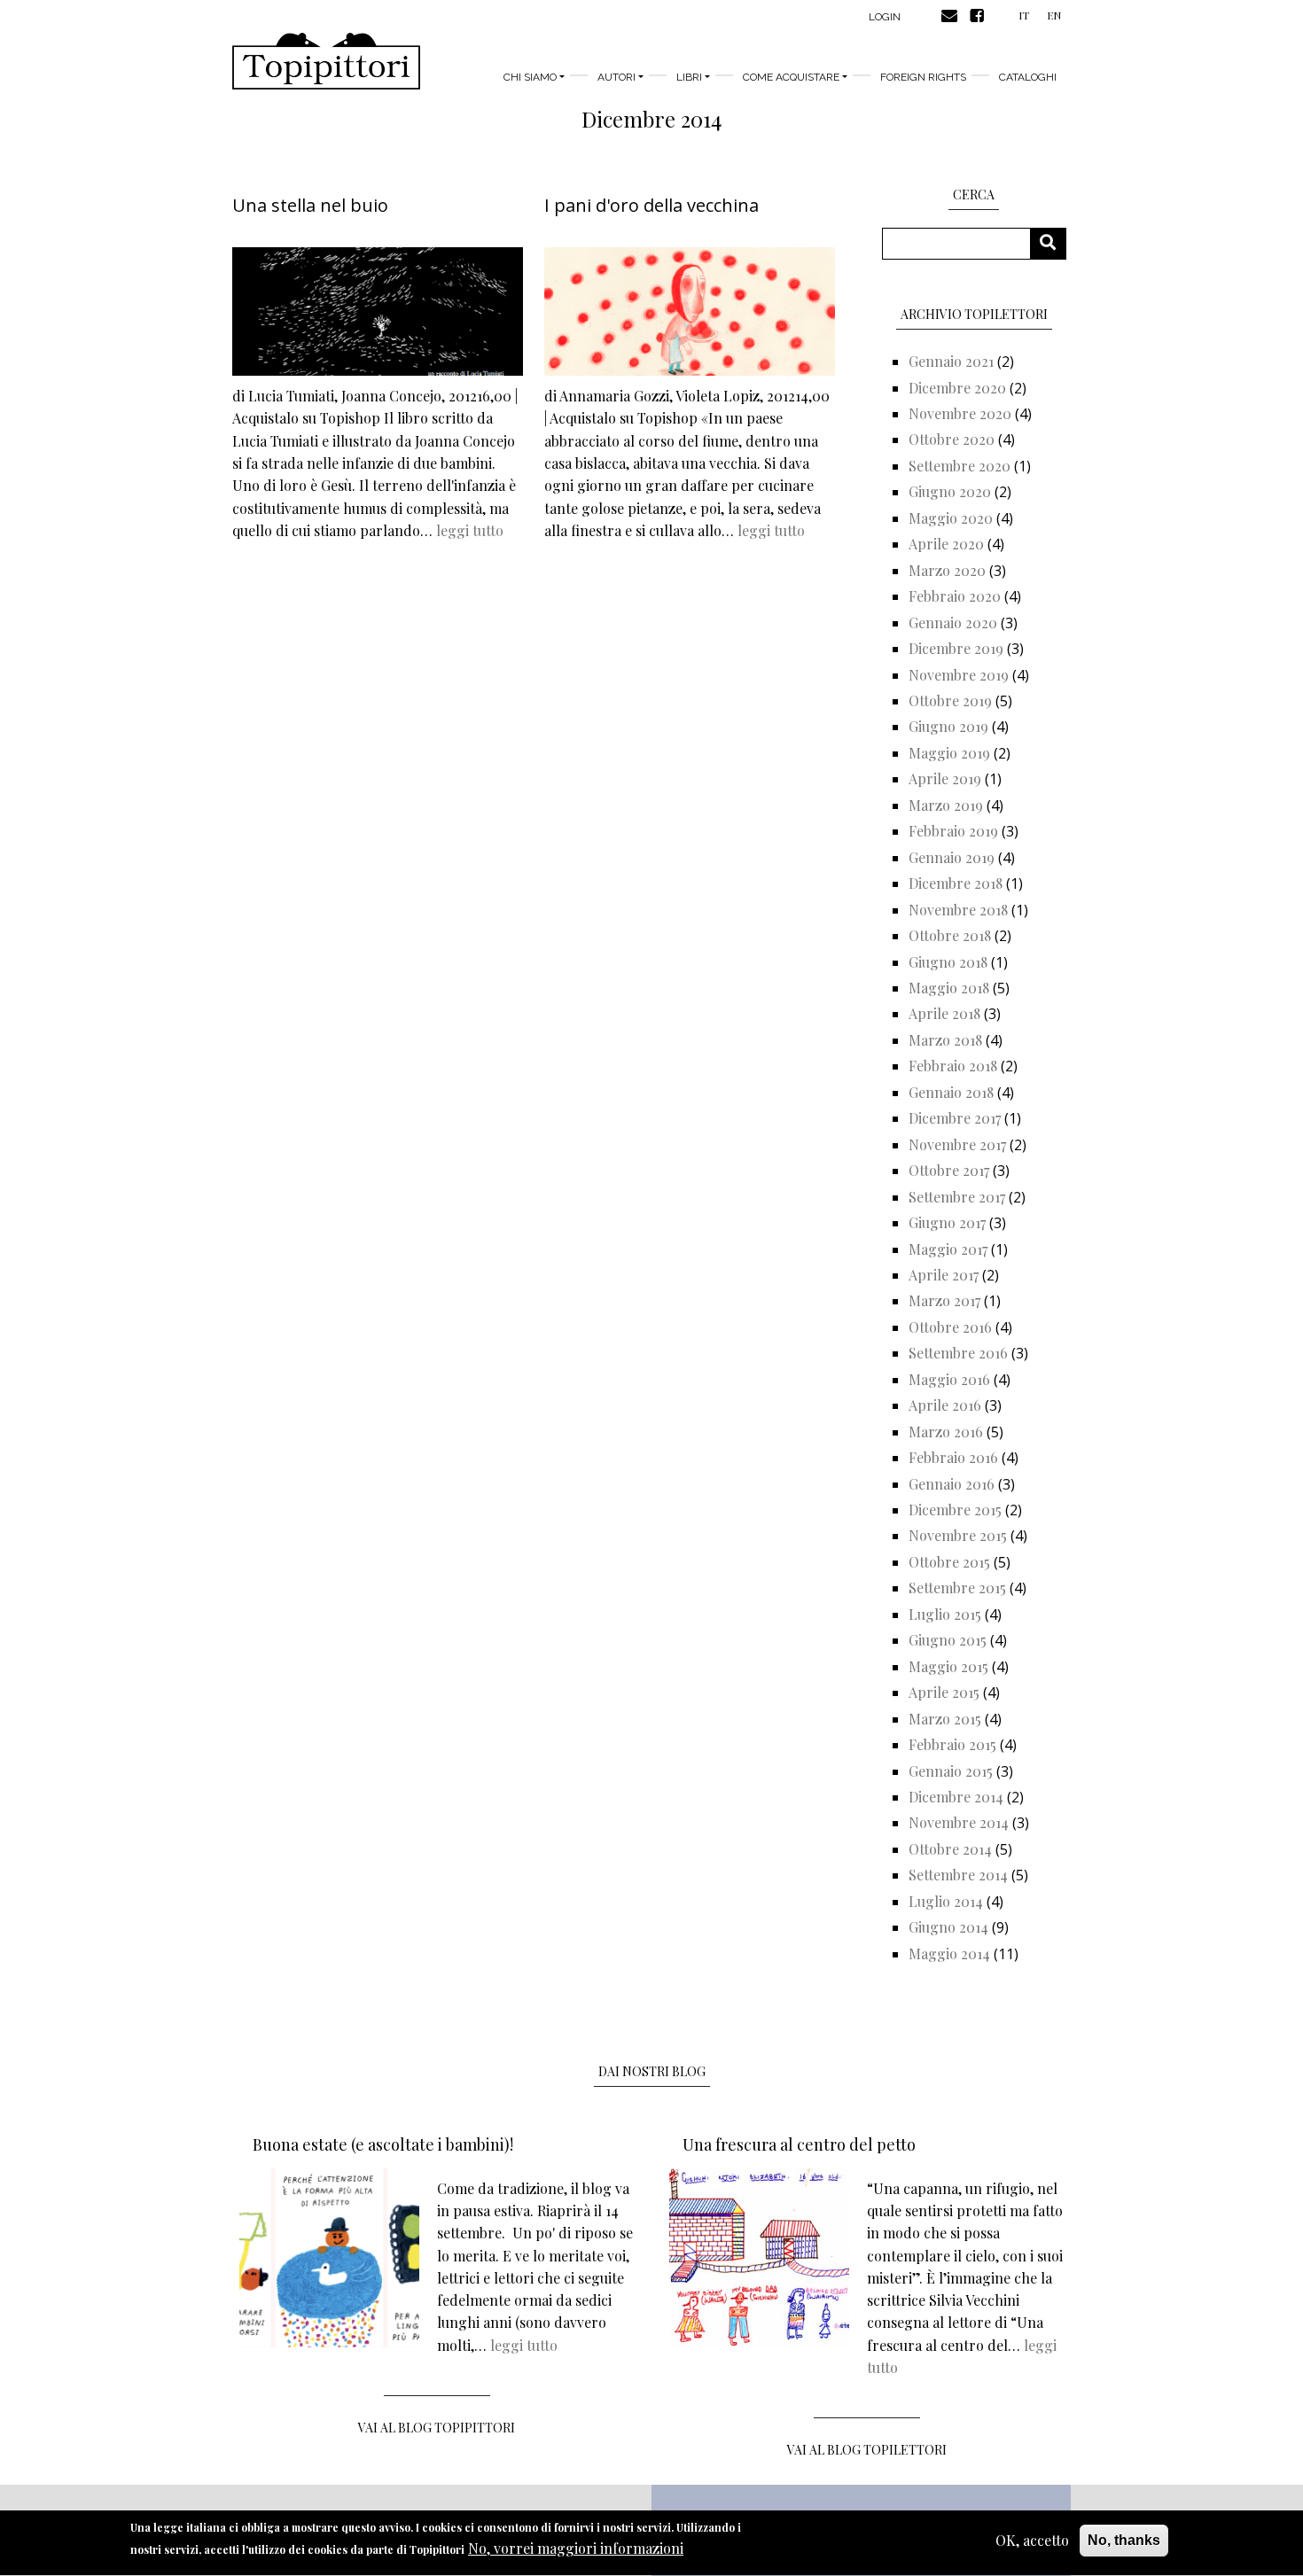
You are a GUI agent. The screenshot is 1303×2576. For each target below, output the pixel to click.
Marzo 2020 (947, 570)
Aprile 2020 (946, 544)
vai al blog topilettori (867, 2450)
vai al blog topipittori (437, 2428)
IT (1024, 15)
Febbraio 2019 (953, 831)
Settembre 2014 (958, 1875)
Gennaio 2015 (951, 1771)
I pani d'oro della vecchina (651, 205)
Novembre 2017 (957, 1144)
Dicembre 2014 (956, 1797)
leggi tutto (470, 530)
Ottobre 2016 (950, 1327)
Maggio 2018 (949, 988)
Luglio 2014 (946, 1901)
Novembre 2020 (960, 413)
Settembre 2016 (958, 1353)
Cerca (1054, 243)
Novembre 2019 (959, 675)
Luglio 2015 (945, 1614)
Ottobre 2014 (950, 1849)
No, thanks (1124, 2540)
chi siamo (530, 77)
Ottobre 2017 (949, 1170)
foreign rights (923, 77)
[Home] (326, 61)
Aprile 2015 (944, 1692)
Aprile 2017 (944, 1275)
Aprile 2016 (945, 1405)
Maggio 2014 (949, 1953)
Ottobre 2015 (949, 1562)
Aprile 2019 (945, 778)
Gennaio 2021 (951, 361)
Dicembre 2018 (956, 883)
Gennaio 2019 (952, 857)
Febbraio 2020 (955, 596)
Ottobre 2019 (950, 700)
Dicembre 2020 (957, 388)
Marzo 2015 (945, 1719)
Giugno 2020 (950, 491)
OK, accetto (1032, 2540)
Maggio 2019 (949, 753)
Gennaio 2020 (953, 623)
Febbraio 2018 (953, 1066)
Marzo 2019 (946, 805)
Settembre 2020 (960, 466)
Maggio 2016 (949, 1379)
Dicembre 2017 (955, 1118)
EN (1054, 15)
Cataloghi (1028, 77)
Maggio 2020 (951, 518)
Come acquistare (791, 77)
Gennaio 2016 (952, 1484)
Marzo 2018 (945, 1040)
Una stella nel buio (310, 205)
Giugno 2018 (948, 962)
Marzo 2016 (946, 1432)
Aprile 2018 (944, 1013)
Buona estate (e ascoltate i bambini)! (383, 2144)
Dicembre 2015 (955, 1510)
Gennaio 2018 (951, 1092)
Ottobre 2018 (950, 935)
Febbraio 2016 (953, 1457)
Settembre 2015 (957, 1588)
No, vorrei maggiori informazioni (576, 2549)
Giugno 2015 (948, 1640)
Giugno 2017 (947, 1222)
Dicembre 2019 (956, 648)
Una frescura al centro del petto (799, 2144)
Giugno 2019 (948, 726)
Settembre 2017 (957, 1197)
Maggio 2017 (948, 1249)
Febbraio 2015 (952, 1744)
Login (885, 17)
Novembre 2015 (958, 1535)
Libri (689, 77)
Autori (616, 77)
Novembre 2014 (959, 1822)
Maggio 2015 (948, 1666)
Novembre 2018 (958, 910)
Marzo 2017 (944, 1300)
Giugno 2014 (948, 1927)
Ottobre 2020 (952, 439)
